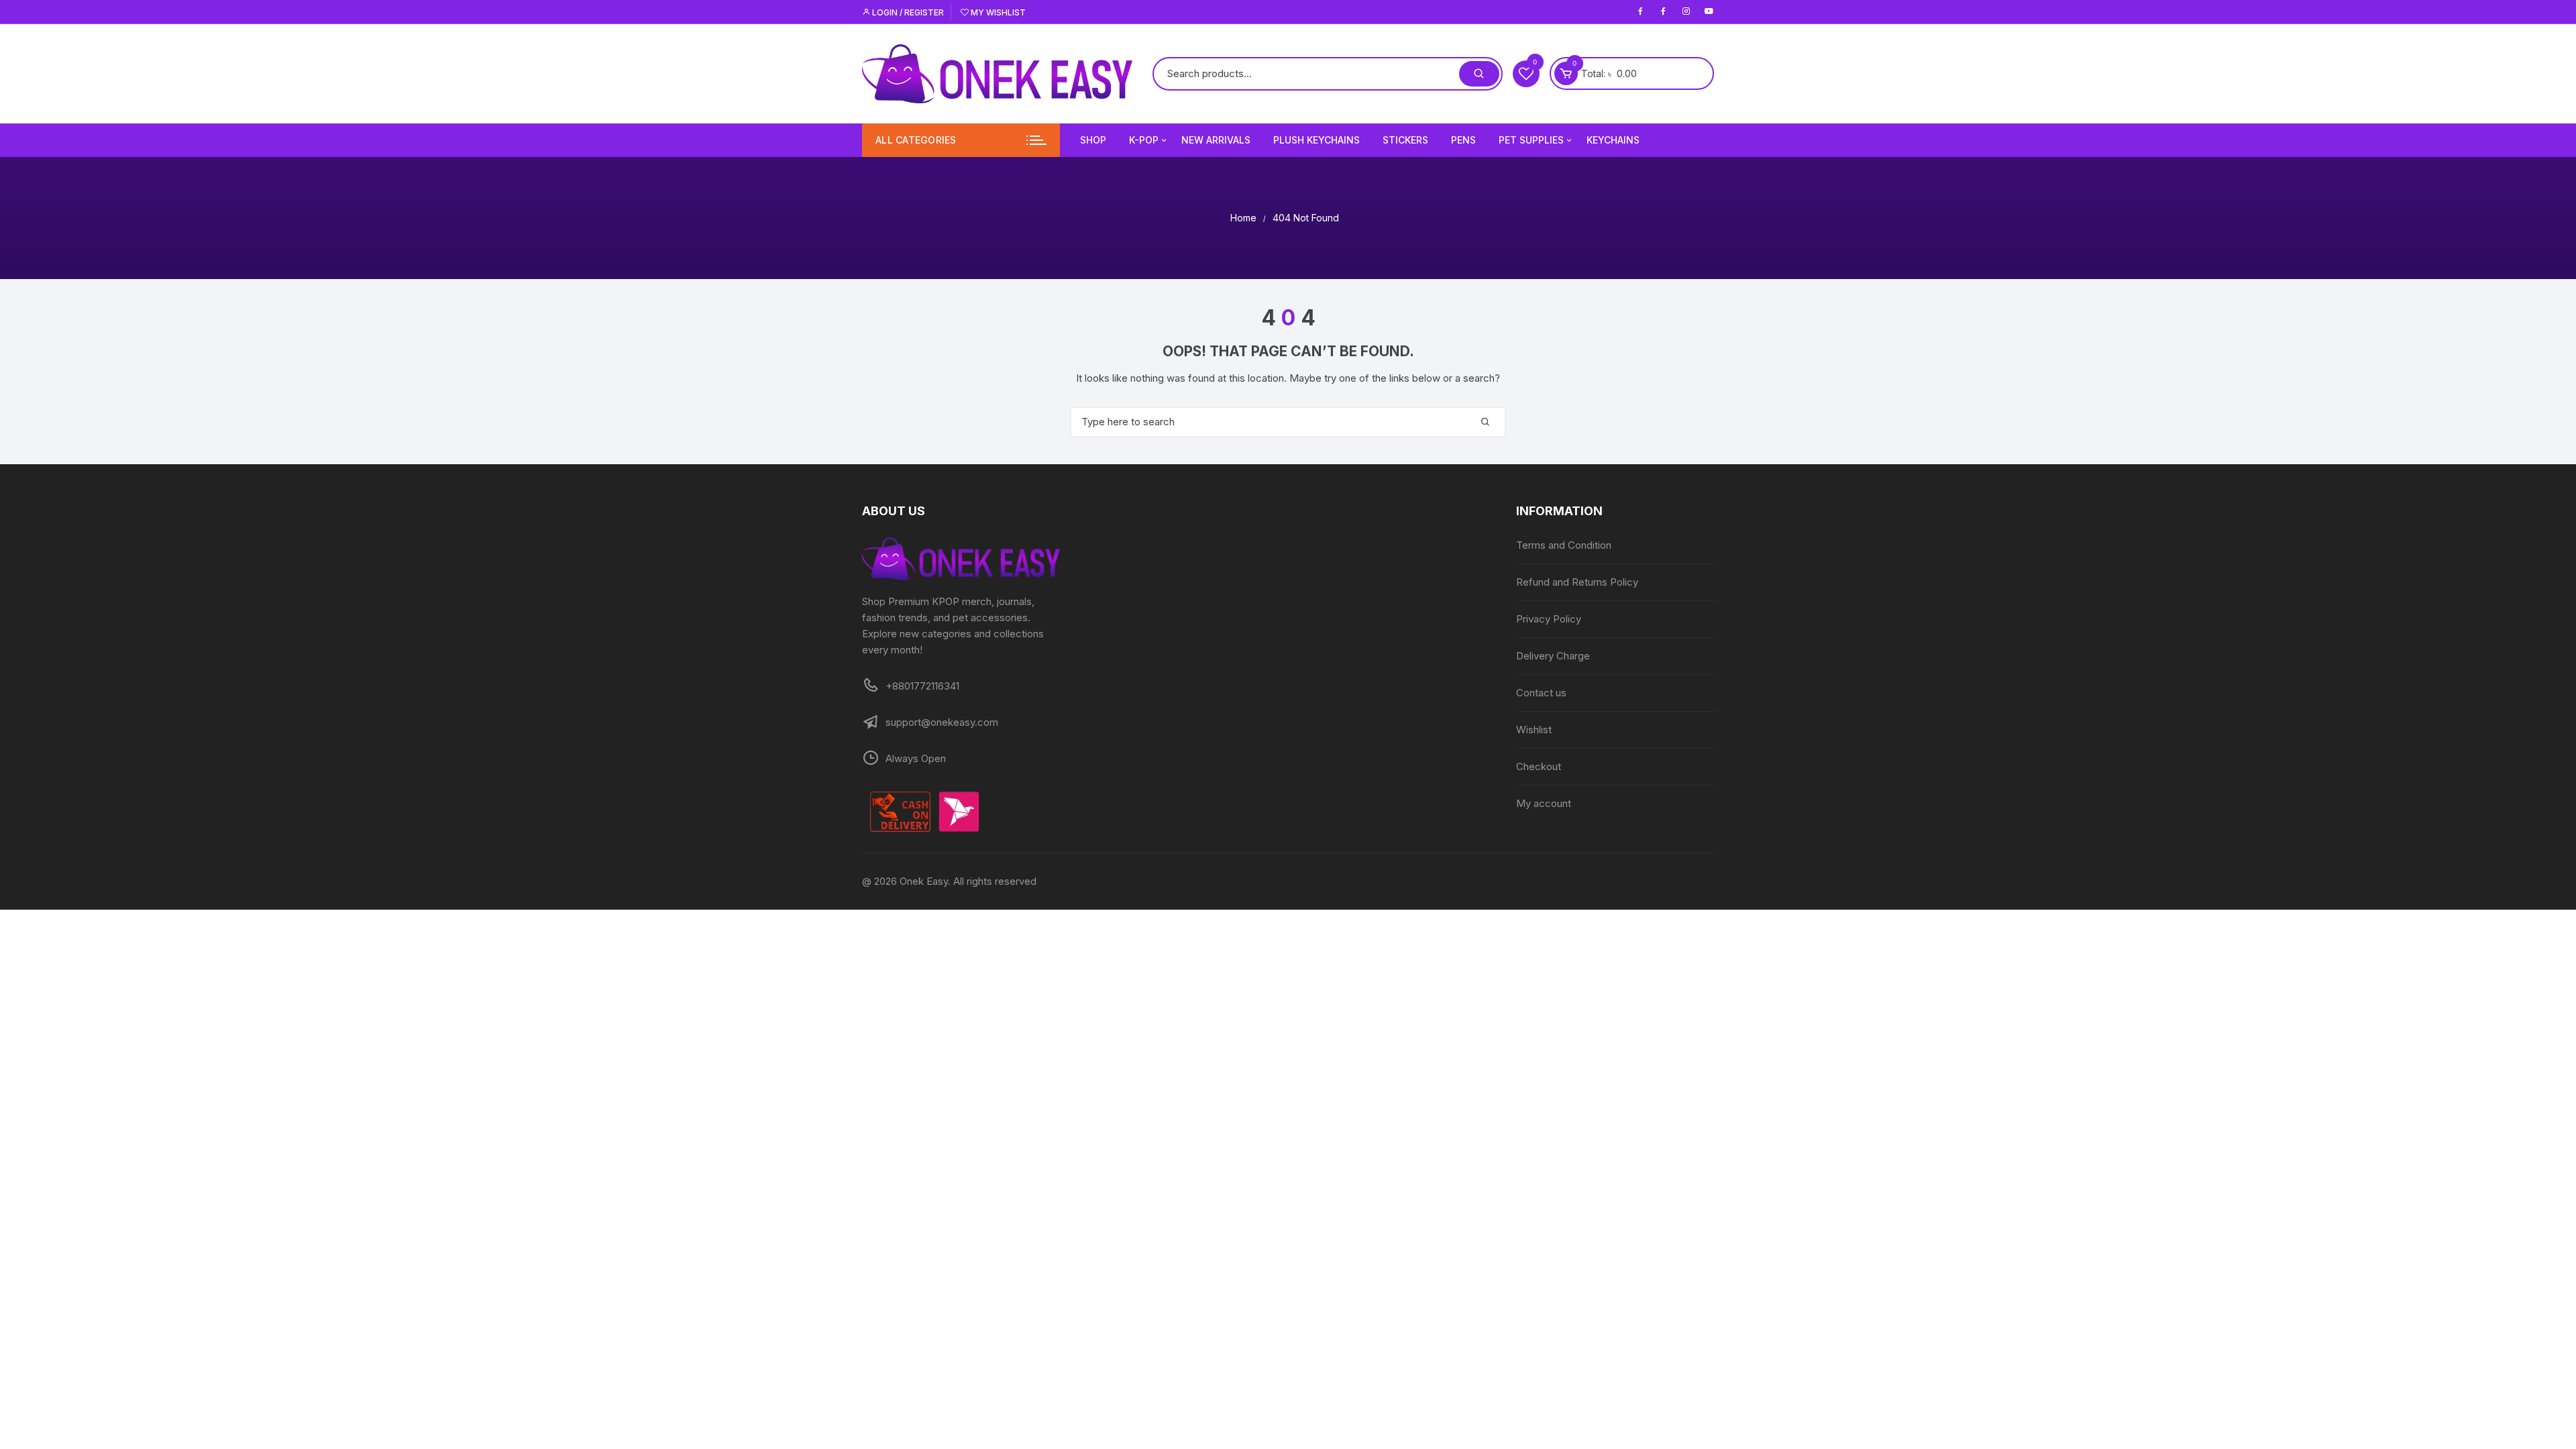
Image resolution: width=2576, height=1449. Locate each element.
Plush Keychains (1317, 140)
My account (1544, 803)
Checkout (1539, 766)
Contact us (1541, 693)
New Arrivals (1216, 140)
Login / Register (907, 12)
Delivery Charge (1553, 656)
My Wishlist (997, 12)
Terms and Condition (1564, 545)
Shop (1093, 140)
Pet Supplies (1531, 140)
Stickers (1405, 140)
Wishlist (1534, 730)
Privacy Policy (1549, 619)
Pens (1463, 140)
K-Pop (1144, 140)
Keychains (1613, 140)
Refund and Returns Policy (1577, 582)
